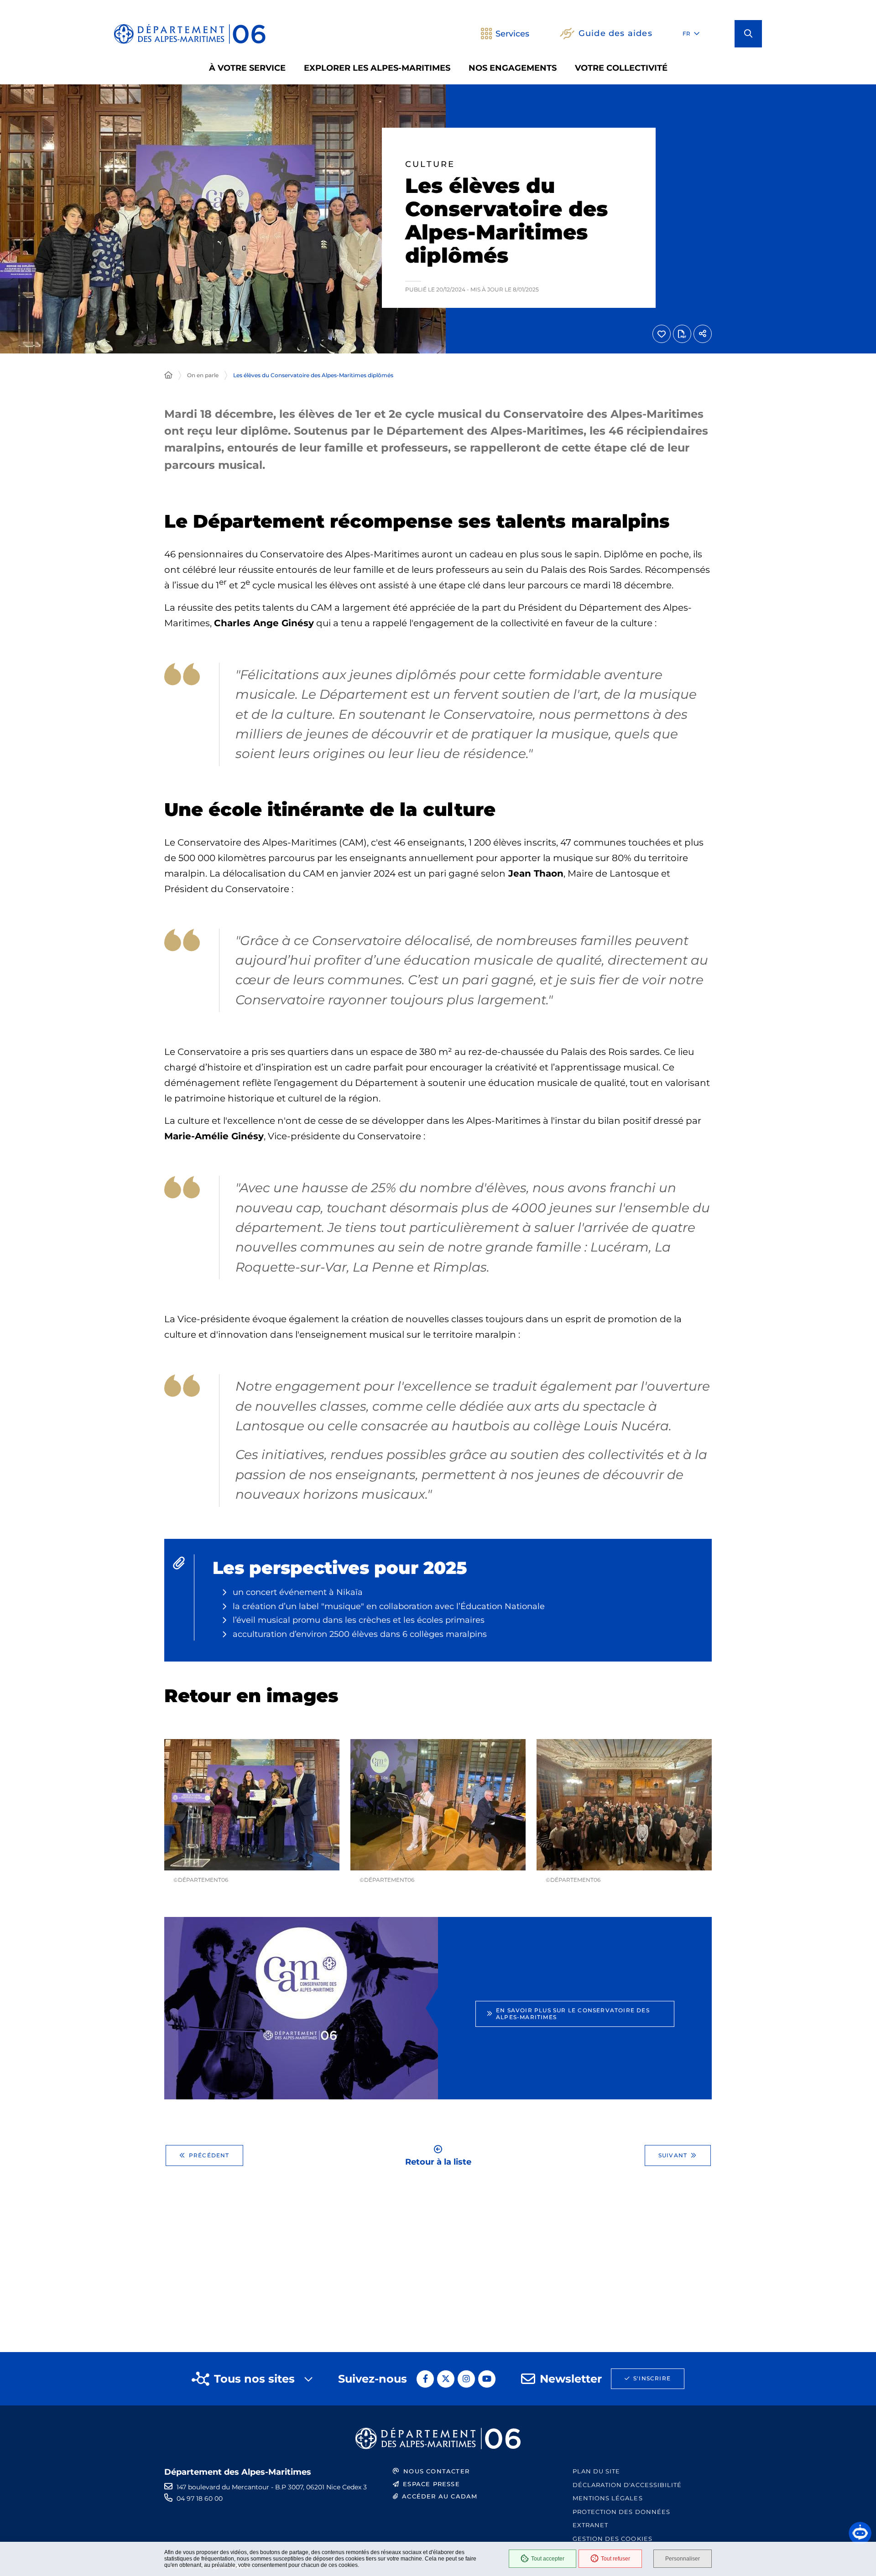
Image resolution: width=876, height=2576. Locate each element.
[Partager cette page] (703, 334)
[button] (748, 34)
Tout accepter (548, 2559)
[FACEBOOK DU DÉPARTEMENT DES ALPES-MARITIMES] (425, 2379)
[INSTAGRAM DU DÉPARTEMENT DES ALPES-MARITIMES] (466, 2379)
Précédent (209, 2155)
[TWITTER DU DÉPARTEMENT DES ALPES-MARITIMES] (446, 2379)
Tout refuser (615, 2559)
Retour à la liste (438, 2161)
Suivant (673, 2155)
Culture (430, 164)
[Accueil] (168, 375)
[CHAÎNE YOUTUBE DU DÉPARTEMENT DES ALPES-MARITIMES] (487, 2379)
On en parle (203, 375)
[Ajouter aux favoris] (662, 334)
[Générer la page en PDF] (682, 334)
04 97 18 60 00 (200, 2498)
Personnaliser (683, 2559)
